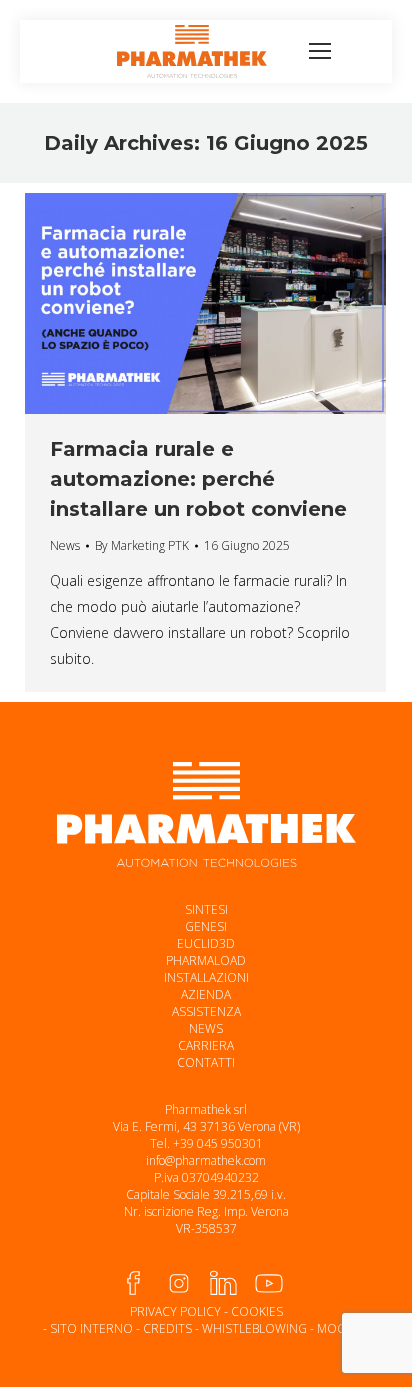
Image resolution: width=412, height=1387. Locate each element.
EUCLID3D (206, 943)
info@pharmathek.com (206, 1160)
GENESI (206, 926)
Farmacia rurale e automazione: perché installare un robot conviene (198, 479)
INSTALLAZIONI (206, 977)
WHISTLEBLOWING (254, 1328)
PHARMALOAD (206, 960)
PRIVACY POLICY (175, 1311)
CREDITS (167, 1328)
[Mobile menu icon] (320, 51)
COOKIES (257, 1311)
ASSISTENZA (206, 1011)
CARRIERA (206, 1045)
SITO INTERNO (91, 1328)
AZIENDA (206, 994)
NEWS (206, 1028)
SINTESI (206, 909)
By (142, 545)
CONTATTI (206, 1062)
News (65, 545)
